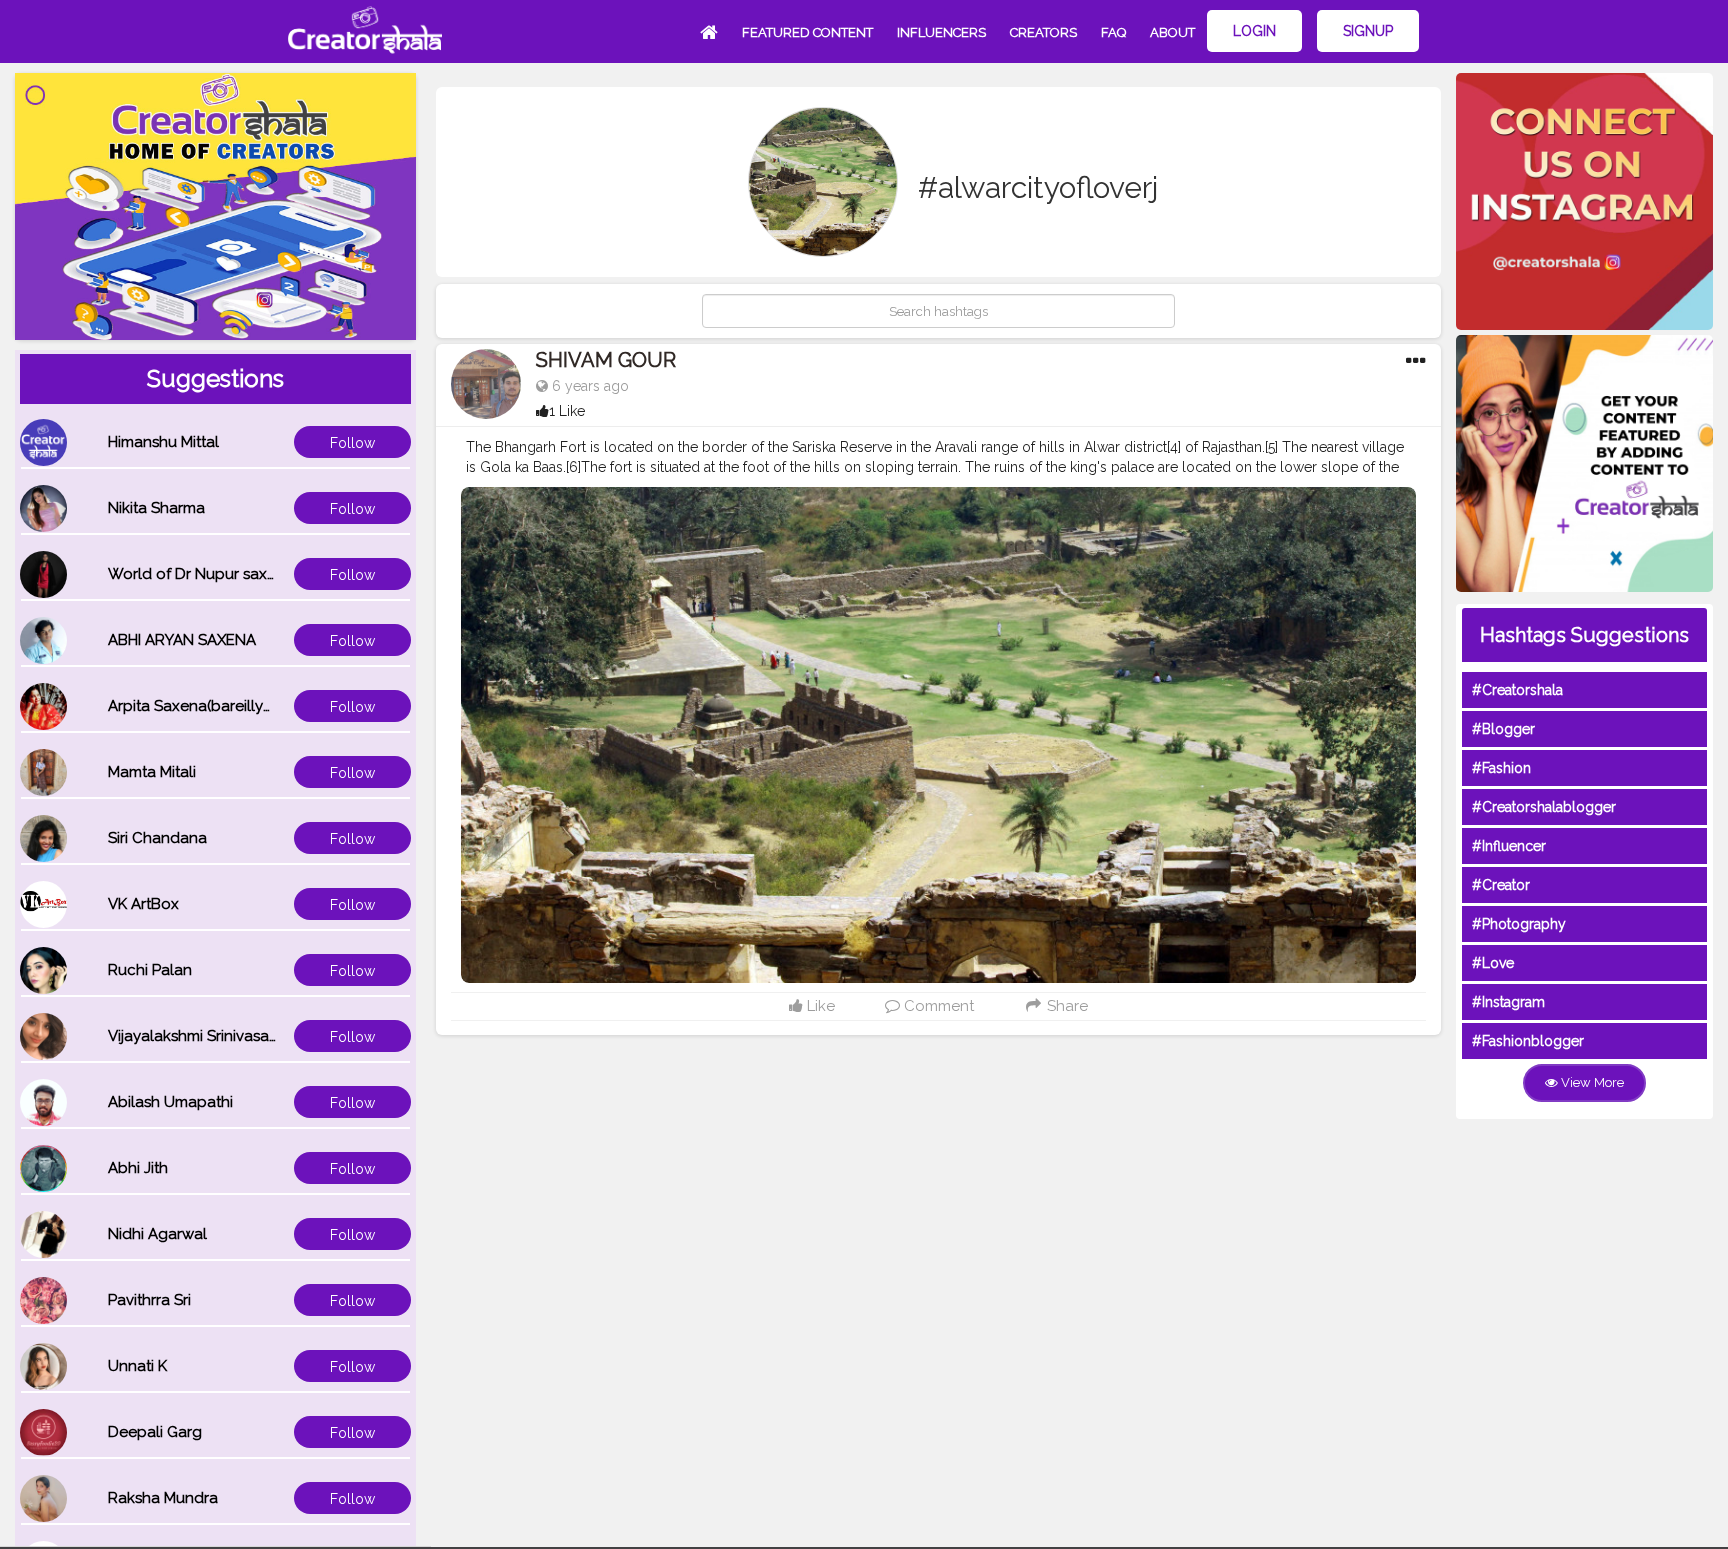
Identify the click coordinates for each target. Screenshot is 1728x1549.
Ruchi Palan (150, 970)
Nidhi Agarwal (157, 1234)
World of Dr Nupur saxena (201, 574)
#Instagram (1508, 1002)
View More (1591, 1082)
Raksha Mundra (163, 1498)
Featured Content (807, 32)
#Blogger (1503, 729)
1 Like (567, 411)
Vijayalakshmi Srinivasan (193, 1036)
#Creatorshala (1517, 690)
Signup (1368, 31)
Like (819, 1006)
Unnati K (137, 1366)
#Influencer (1509, 846)
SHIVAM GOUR (606, 360)
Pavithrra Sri (149, 1300)
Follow (352, 443)
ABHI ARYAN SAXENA (182, 640)
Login (1254, 31)
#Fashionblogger (1528, 1041)
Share (1065, 1006)
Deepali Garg (155, 1432)
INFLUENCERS (941, 32)
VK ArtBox (143, 904)
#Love (1493, 963)
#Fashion (1501, 768)
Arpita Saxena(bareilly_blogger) (221, 706)
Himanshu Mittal (163, 442)
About (1172, 32)
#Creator (1501, 885)
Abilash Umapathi (170, 1102)
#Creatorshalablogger (1544, 807)
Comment (937, 1006)
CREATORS (1043, 32)
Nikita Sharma (156, 508)
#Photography (1519, 924)
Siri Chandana (157, 838)
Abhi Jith (138, 1168)
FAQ (1113, 32)
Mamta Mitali (152, 772)
